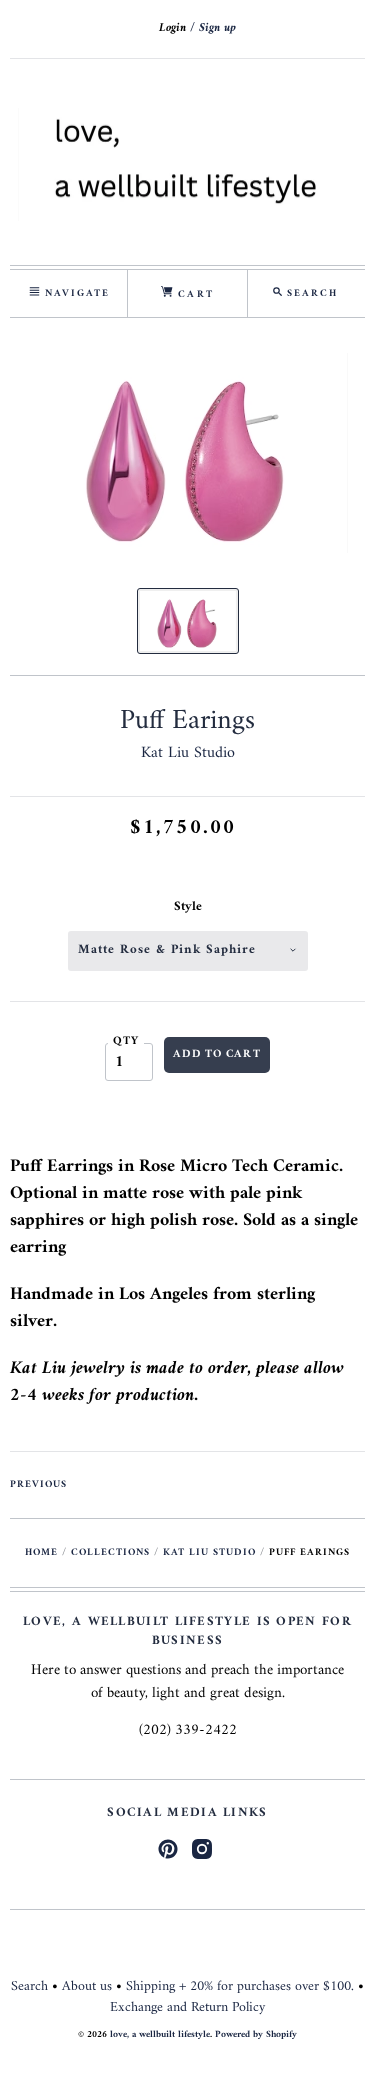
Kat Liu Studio (188, 753)
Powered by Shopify (256, 2034)
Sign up (217, 28)
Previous (38, 1484)
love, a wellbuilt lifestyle (160, 2034)
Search (29, 1986)
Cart (193, 294)
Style (188, 907)
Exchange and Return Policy (187, 2007)
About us (87, 1986)
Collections (110, 1552)
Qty (126, 1041)
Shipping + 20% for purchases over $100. (240, 1986)
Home (41, 1552)
